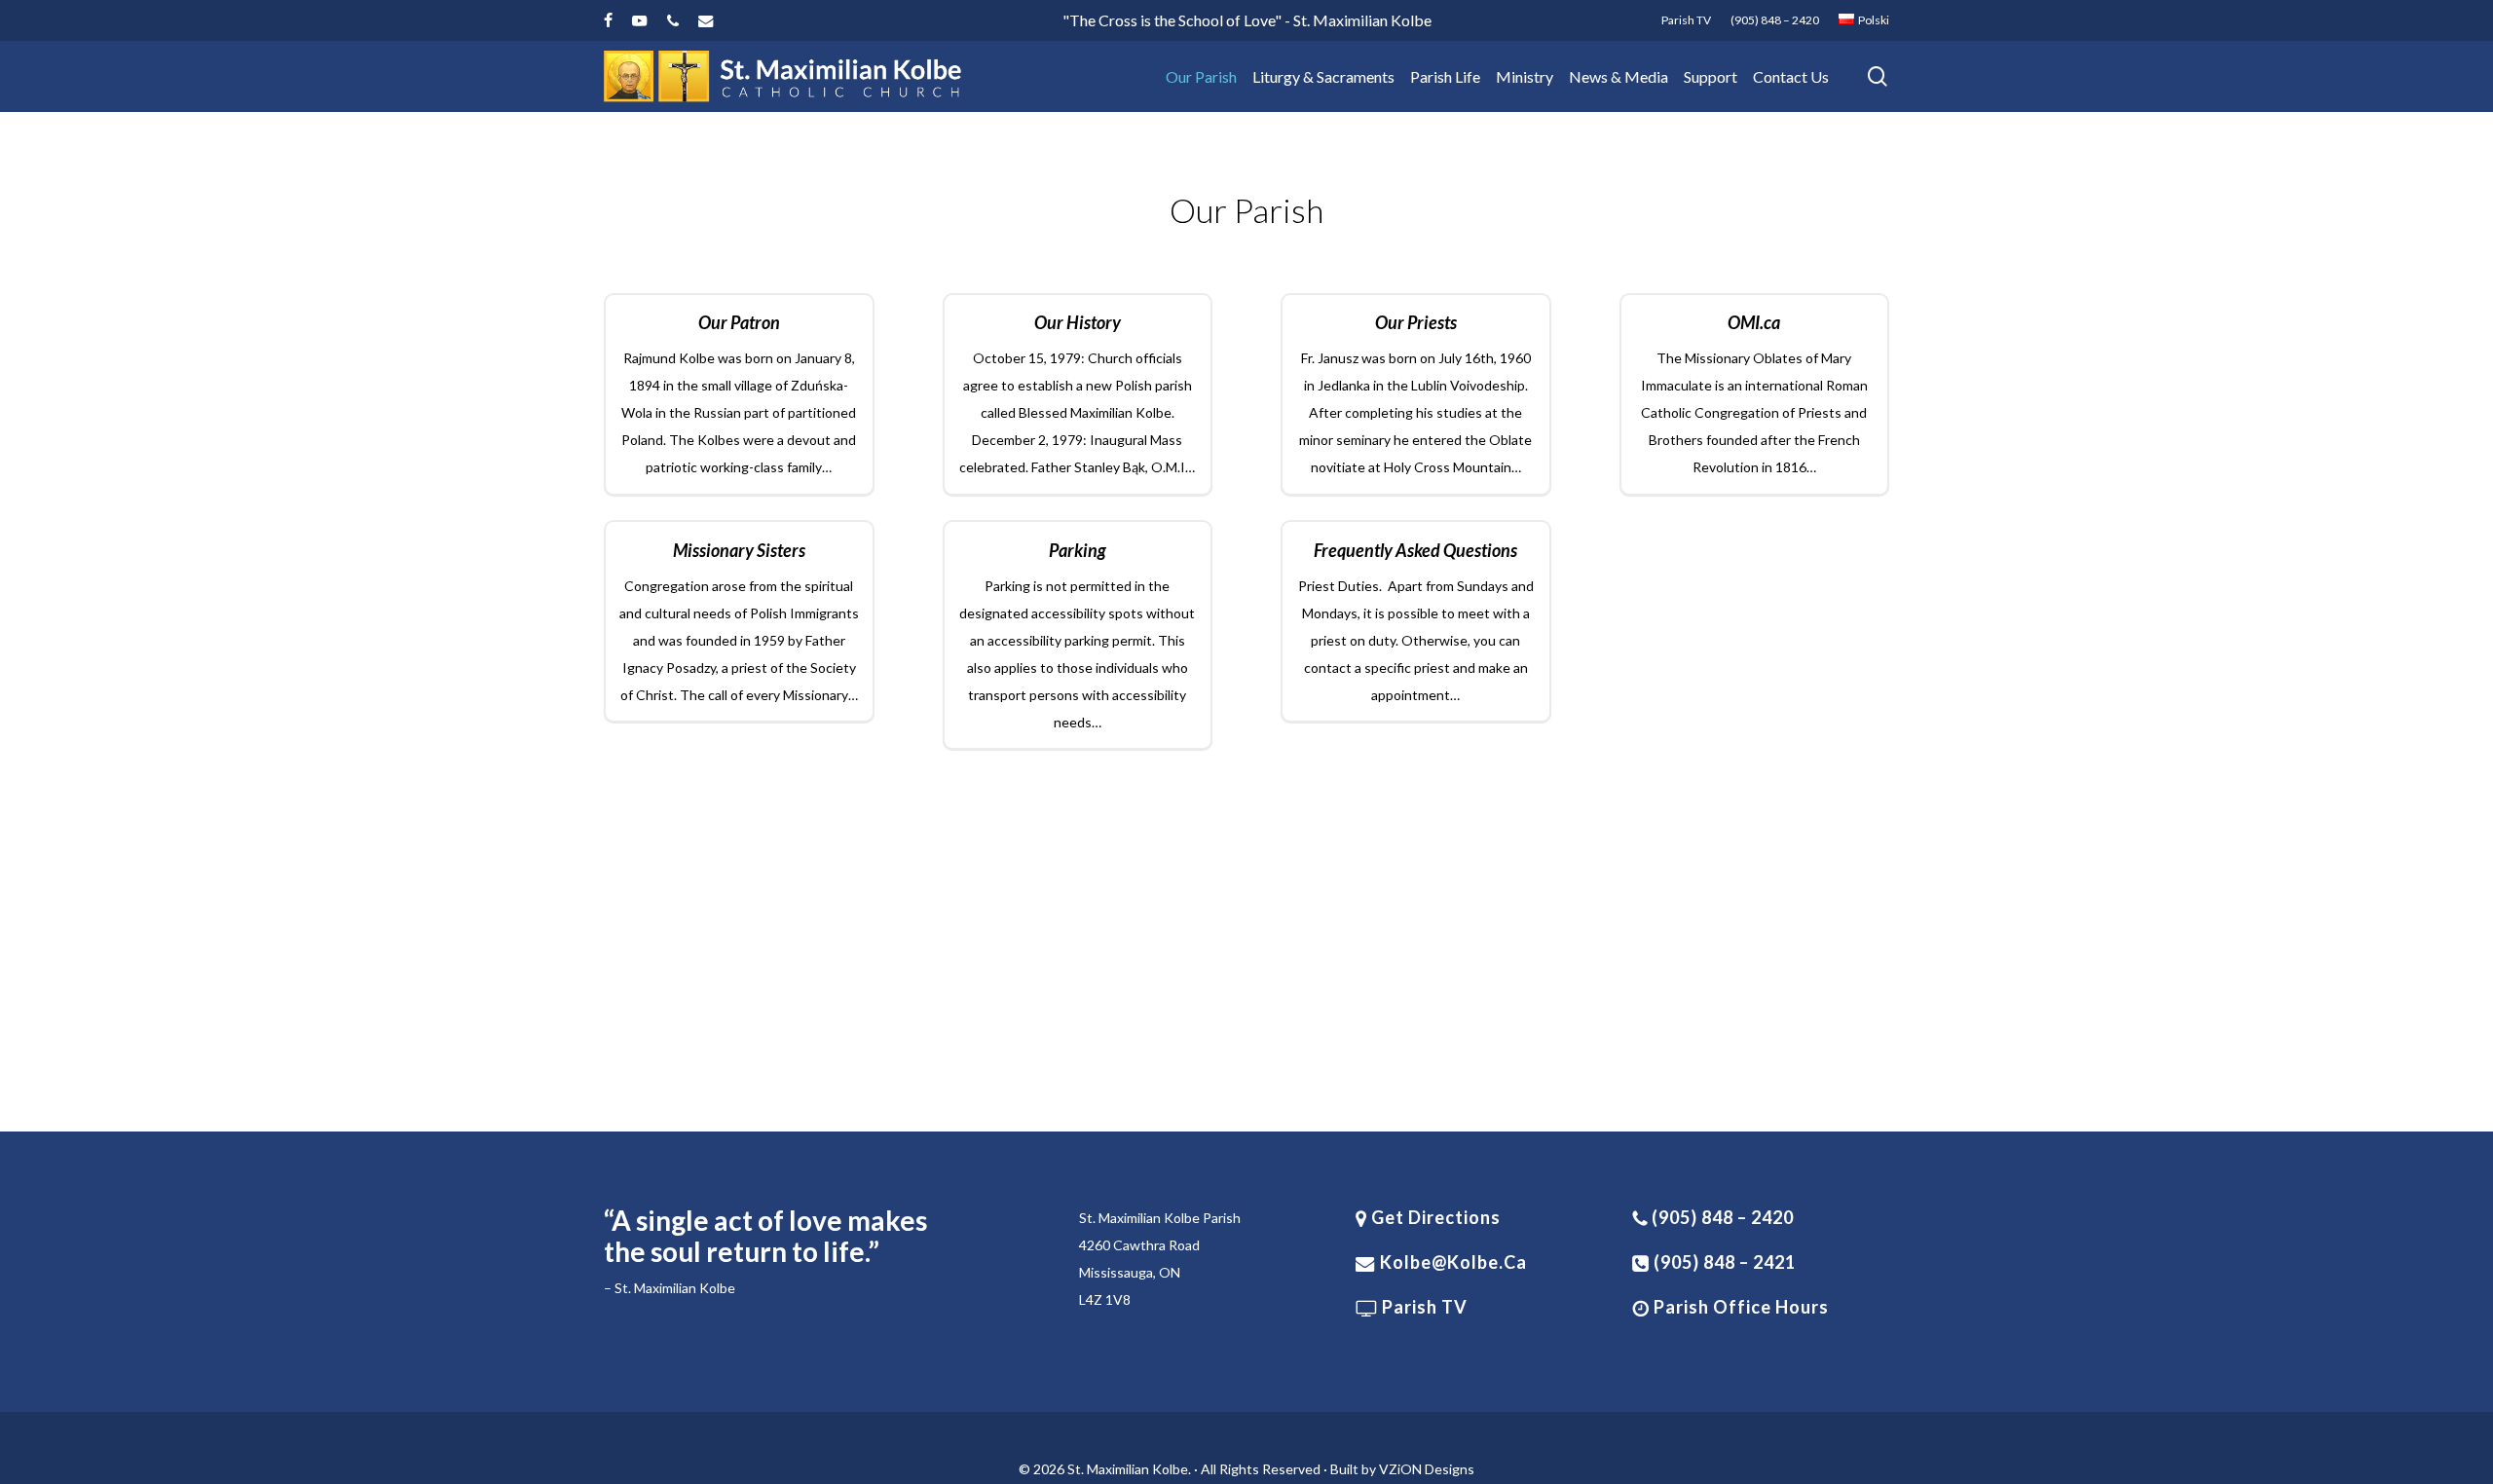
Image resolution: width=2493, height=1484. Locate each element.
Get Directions (1434, 1217)
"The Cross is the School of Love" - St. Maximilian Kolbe (1247, 20)
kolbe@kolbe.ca (1453, 1262)
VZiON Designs (1427, 1469)
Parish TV (1423, 1307)
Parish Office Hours (1739, 1307)
